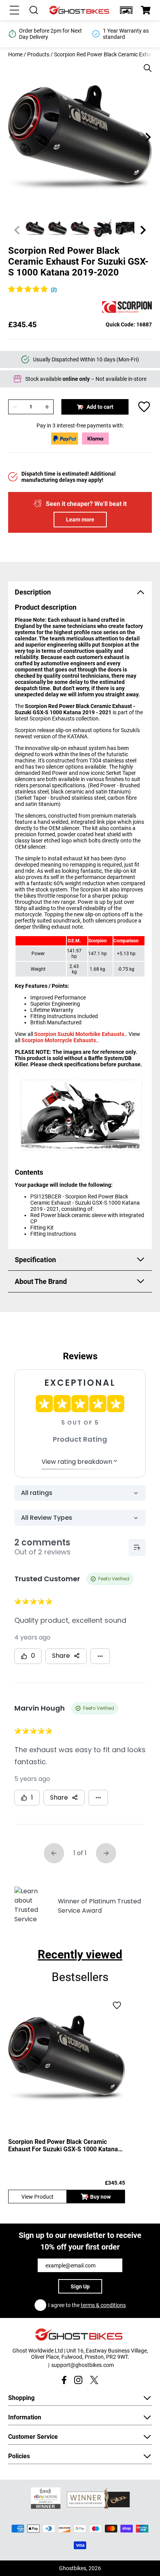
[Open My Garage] (126, 10)
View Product (37, 2197)
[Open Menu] (14, 10)
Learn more (80, 520)
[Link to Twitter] (94, 2380)
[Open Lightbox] (145, 64)
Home (15, 54)
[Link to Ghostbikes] (80, 10)
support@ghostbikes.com (83, 2365)
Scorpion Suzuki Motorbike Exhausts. (80, 1034)
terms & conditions (103, 2305)
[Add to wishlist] (144, 407)
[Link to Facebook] (64, 2380)
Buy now (100, 2197)
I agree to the (87, 2305)
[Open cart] (146, 10)
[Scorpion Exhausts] (127, 308)
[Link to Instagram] (78, 2380)
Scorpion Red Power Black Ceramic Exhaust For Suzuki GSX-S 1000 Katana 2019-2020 (63, 2145)
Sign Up (80, 2286)
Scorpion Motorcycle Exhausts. (59, 1040)
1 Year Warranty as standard (42, 34)
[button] (126, 10)
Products (38, 54)
